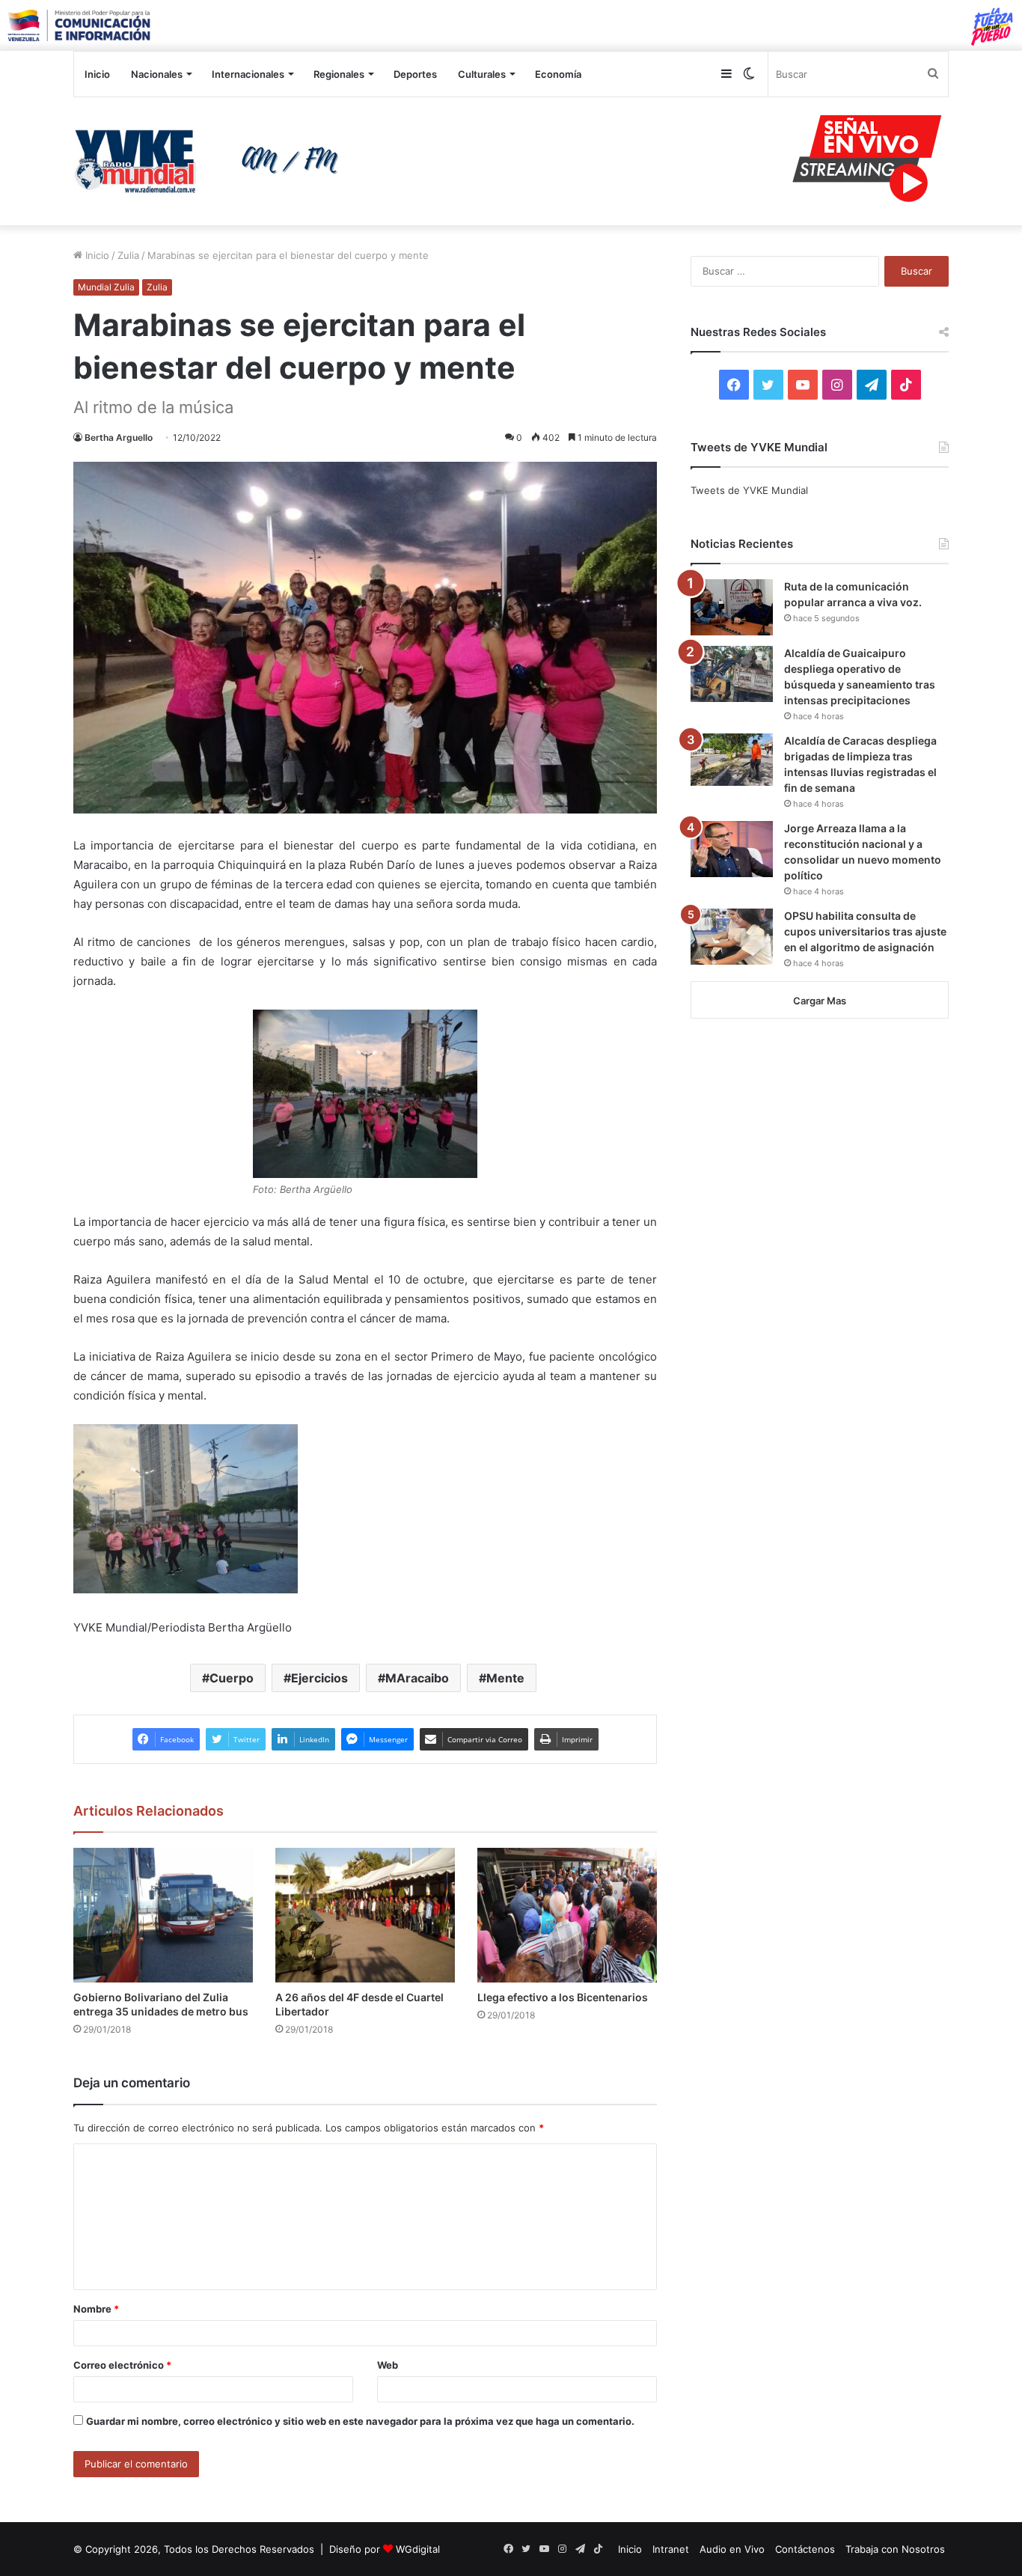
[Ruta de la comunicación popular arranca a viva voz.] (732, 607)
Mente (505, 1678)
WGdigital (418, 2549)
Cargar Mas (820, 1001)
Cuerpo (232, 1678)
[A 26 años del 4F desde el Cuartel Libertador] (365, 1915)
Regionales (339, 74)
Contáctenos (805, 2549)
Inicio (97, 74)
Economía (558, 74)
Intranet (671, 2549)
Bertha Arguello (119, 437)
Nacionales (157, 74)
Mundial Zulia (106, 287)
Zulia (128, 255)
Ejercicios (319, 1678)
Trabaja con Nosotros (895, 2549)
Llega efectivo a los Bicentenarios (563, 1997)
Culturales (482, 74)
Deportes (415, 74)
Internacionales (248, 74)
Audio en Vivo (732, 2549)
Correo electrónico (122, 2365)
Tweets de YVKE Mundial (749, 490)
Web (388, 2365)
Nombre (96, 2309)
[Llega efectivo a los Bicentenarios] (567, 1915)
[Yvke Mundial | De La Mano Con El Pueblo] (212, 161)
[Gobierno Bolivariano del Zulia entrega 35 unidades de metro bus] (163, 1915)
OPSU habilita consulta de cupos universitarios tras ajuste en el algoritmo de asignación (865, 931)
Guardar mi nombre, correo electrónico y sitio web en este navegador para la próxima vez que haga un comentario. (360, 2421)
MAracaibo (417, 1678)
